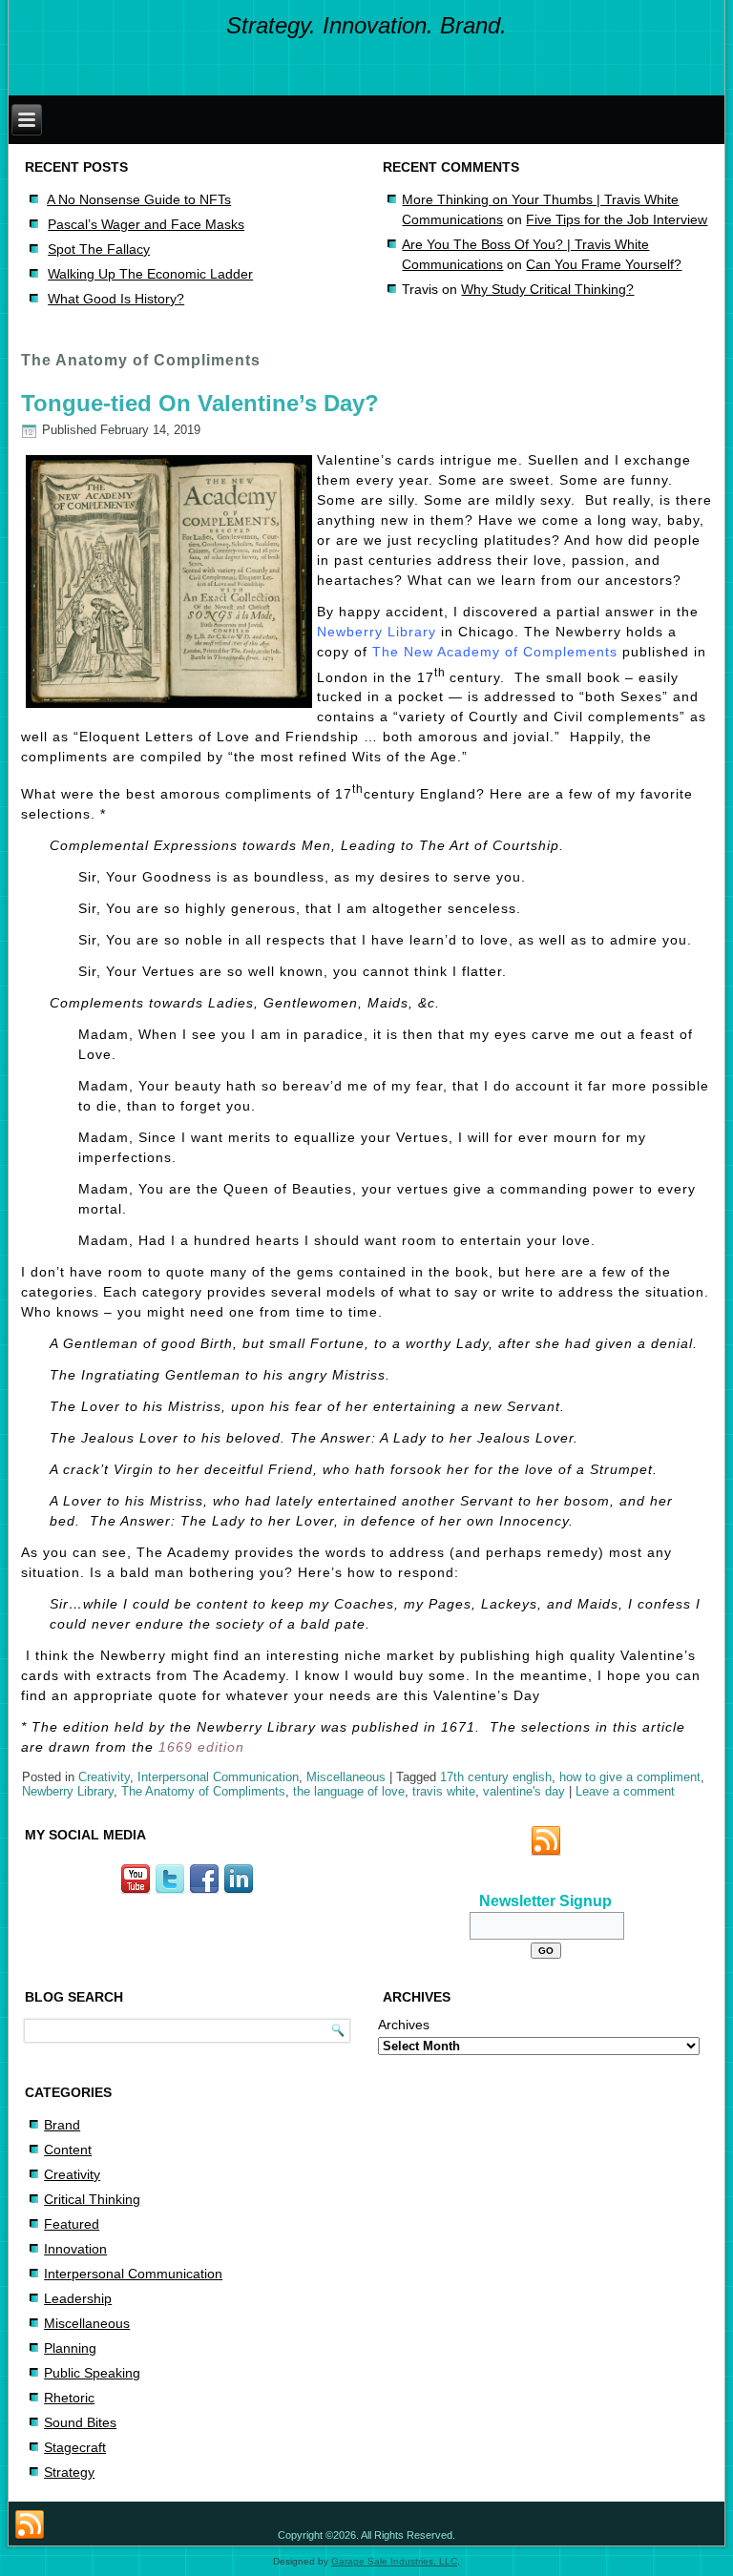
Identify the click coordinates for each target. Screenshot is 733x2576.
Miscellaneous (346, 1777)
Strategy (69, 2472)
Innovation (75, 2249)
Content (68, 2150)
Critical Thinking (92, 2199)
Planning (70, 2348)
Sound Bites (80, 2422)
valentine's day (524, 1791)
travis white (444, 1791)
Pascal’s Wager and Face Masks (146, 224)
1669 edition (201, 1747)
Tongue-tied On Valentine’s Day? (200, 403)
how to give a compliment (630, 1777)
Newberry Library (379, 632)
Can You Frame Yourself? (604, 264)
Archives (404, 2025)
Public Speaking (92, 2373)
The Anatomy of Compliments (203, 1791)
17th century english (496, 1777)
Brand (62, 2125)
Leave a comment (625, 1791)
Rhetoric (69, 2398)
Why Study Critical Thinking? (547, 289)
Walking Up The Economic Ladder (150, 274)
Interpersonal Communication (218, 1777)
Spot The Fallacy (99, 249)
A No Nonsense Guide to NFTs (139, 199)
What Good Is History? (116, 299)
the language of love (349, 1791)
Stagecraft (75, 2447)
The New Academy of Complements (495, 652)
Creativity (104, 1777)
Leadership (78, 2298)
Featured (72, 2224)
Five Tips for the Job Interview (617, 219)
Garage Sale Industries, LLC (394, 2561)
